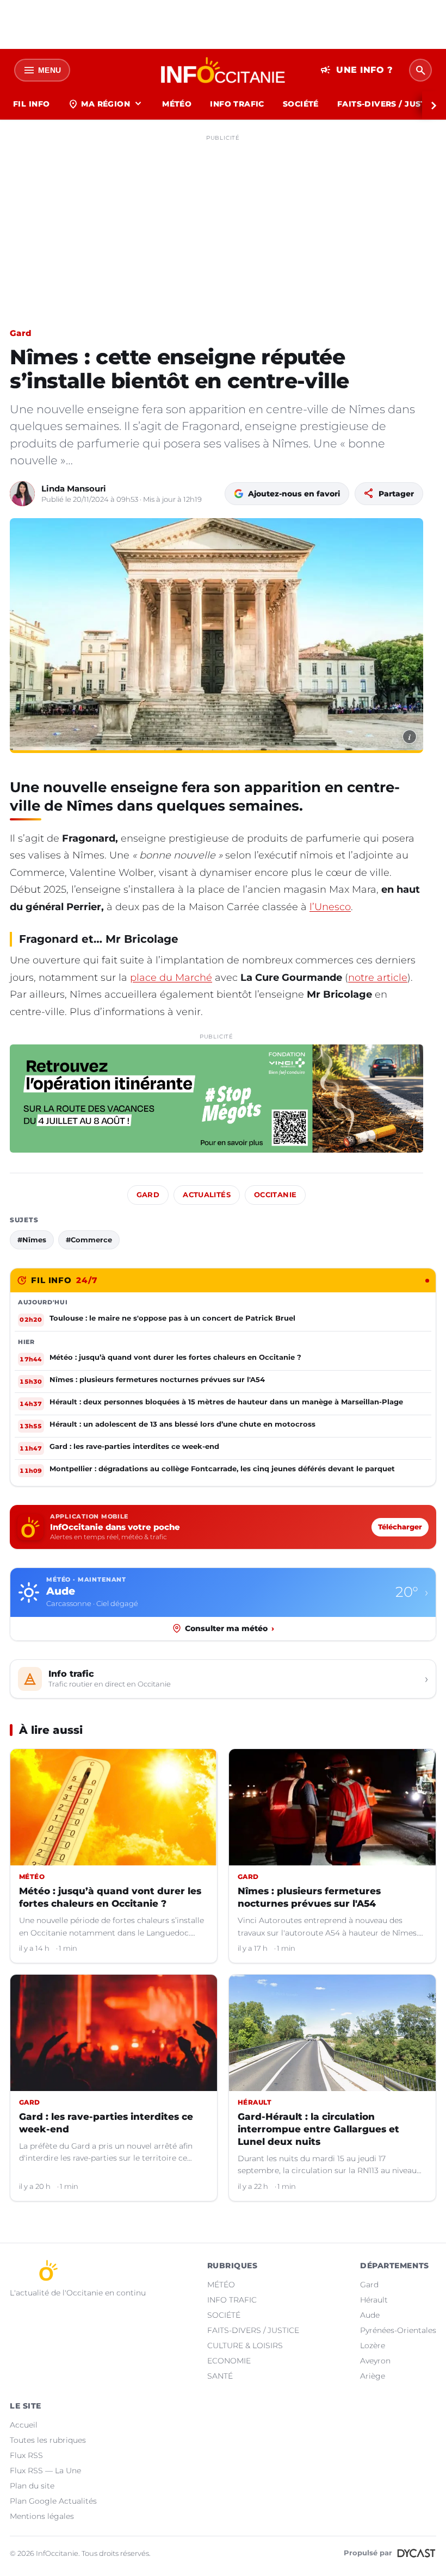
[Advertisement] (223, 222)
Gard (20, 333)
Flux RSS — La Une (45, 2471)
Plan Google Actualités (53, 2501)
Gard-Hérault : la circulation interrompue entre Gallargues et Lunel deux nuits (318, 2129)
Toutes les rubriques (48, 2440)
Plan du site (32, 2486)
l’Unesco (330, 907)
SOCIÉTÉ (301, 104)
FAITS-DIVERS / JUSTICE (253, 2330)
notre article (378, 978)
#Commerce (89, 1240)
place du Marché (171, 978)
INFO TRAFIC (237, 104)
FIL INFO (31, 104)
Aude (370, 2315)
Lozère (373, 2345)
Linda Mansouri (74, 489)
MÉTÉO (177, 104)
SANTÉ (220, 2376)
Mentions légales (42, 2516)
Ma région (106, 104)
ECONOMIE (229, 2361)
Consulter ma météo (230, 1628)
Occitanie (275, 1195)
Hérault (374, 2300)
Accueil (24, 2425)
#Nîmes (32, 1240)
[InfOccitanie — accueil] (223, 70)
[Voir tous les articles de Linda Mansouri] (22, 494)
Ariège (373, 2376)
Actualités (207, 1195)
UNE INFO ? (357, 70)
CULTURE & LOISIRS (245, 2345)
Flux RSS (26, 2455)
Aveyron (375, 2361)
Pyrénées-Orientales (398, 2330)
